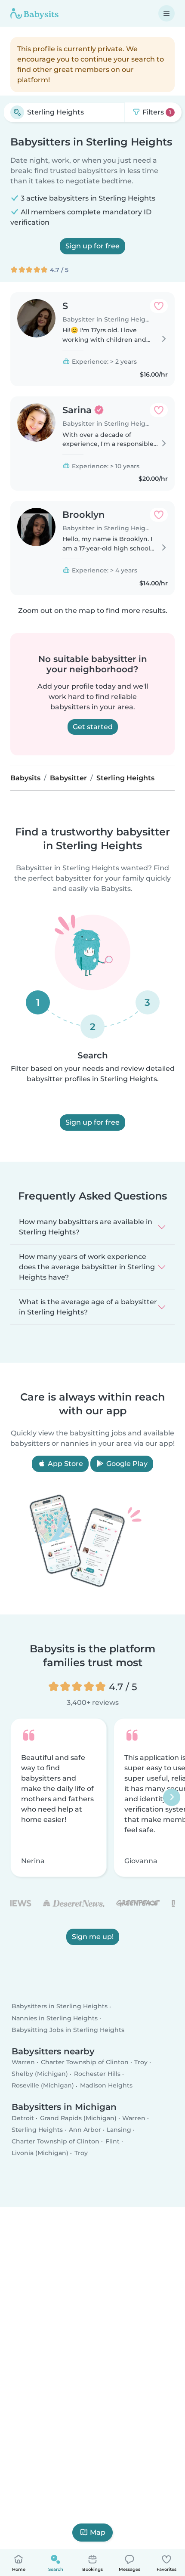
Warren (23, 2062)
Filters (156, 112)
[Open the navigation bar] (166, 13)
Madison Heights (106, 2085)
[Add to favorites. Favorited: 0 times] (159, 306)
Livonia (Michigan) (40, 2153)
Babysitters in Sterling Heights (60, 2006)
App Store (65, 1464)
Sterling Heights (37, 2130)
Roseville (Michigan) (43, 2085)
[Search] (17, 112)
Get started (93, 727)
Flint (113, 2141)
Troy (141, 2062)
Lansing (119, 2130)
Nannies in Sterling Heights (55, 2018)
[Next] (172, 1798)
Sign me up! (93, 1937)
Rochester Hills (97, 2074)
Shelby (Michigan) (40, 2074)
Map (98, 2532)
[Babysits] (34, 13)
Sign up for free (92, 246)
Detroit (23, 2118)
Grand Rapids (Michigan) (78, 2118)
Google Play (126, 1464)
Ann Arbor (85, 2130)
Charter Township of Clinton (85, 2062)
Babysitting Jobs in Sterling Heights (68, 2030)
